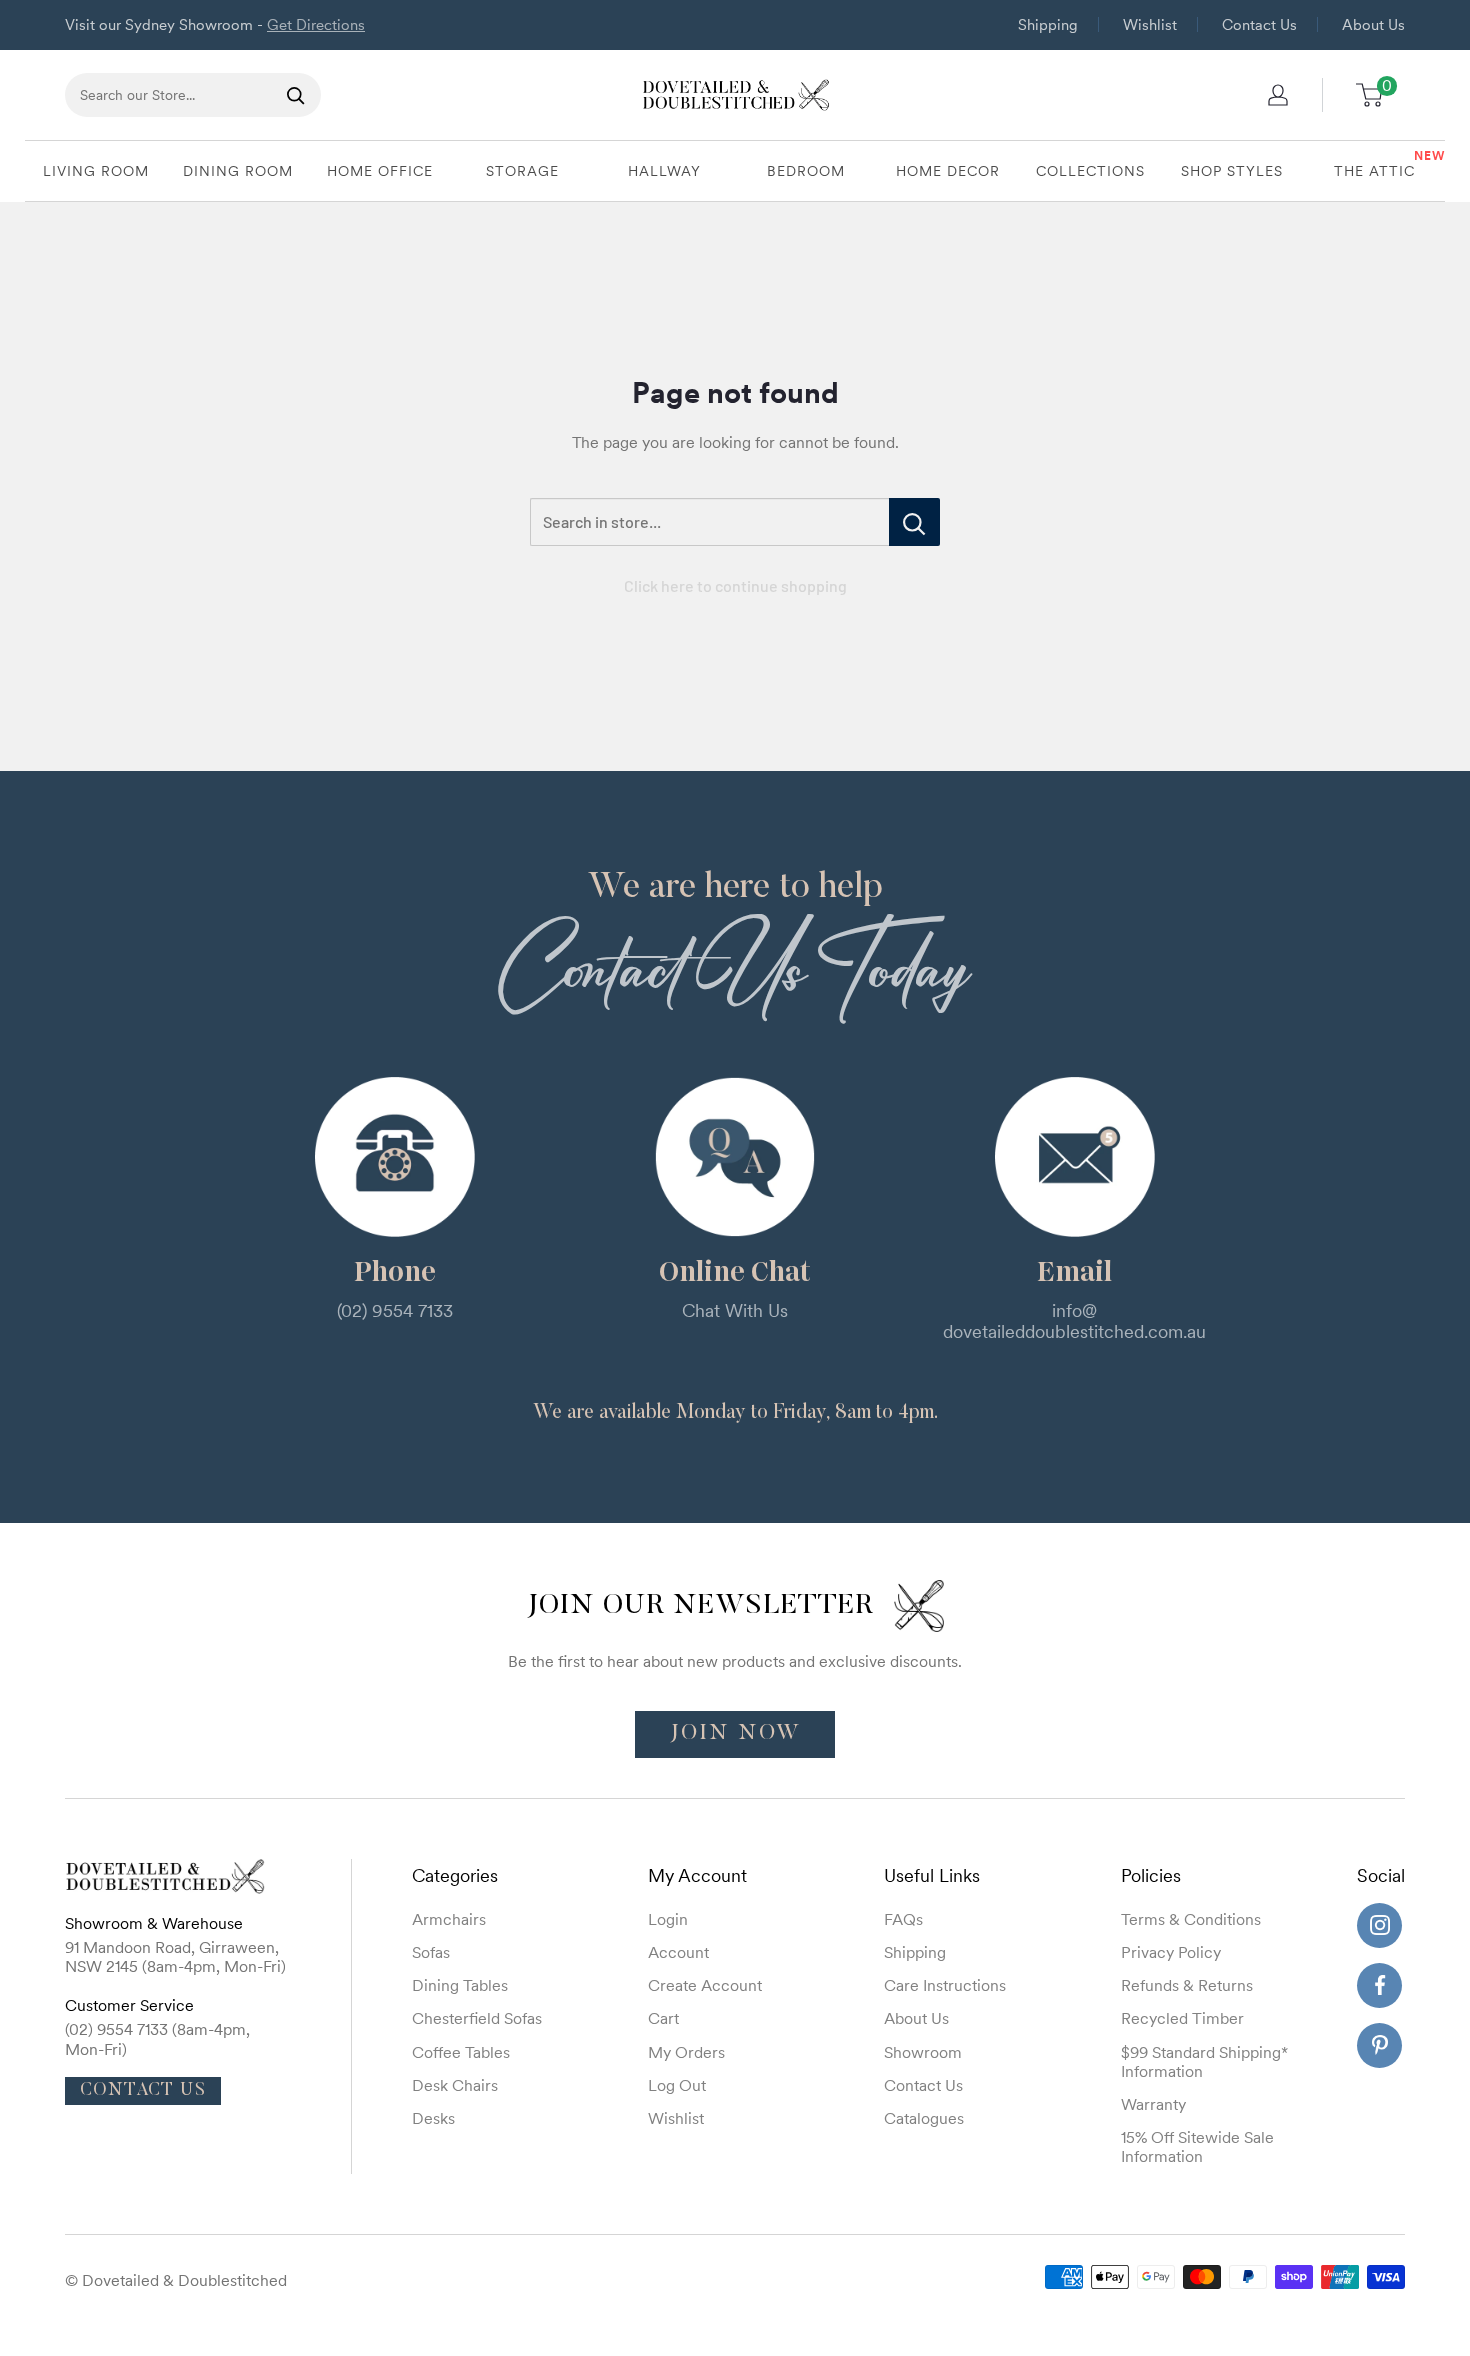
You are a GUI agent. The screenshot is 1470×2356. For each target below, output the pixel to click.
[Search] (296, 95)
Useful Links (932, 1875)
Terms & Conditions (1191, 1919)
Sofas (431, 1952)
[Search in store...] (914, 522)
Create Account (705, 1985)
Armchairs (449, 1919)
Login (668, 1919)
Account (678, 1952)
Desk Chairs (455, 2085)
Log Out (677, 2085)
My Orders (686, 2052)
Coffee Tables (461, 2052)
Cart (663, 2018)
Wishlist (1150, 24)
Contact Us (1259, 24)
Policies (1151, 1875)
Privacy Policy (1171, 1952)
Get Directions (316, 24)
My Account (697, 1875)
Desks (433, 2118)
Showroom (923, 2052)
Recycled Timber (1182, 2018)
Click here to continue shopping (735, 585)
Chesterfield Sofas (477, 2018)
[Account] (1278, 95)
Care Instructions (945, 1985)
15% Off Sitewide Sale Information (1197, 2146)
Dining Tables (460, 1985)
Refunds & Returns (1187, 1985)
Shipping (1048, 24)
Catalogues (924, 2118)
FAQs (903, 1919)
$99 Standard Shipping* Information (1204, 2061)
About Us (1373, 24)
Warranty (1153, 2104)
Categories (455, 1875)
